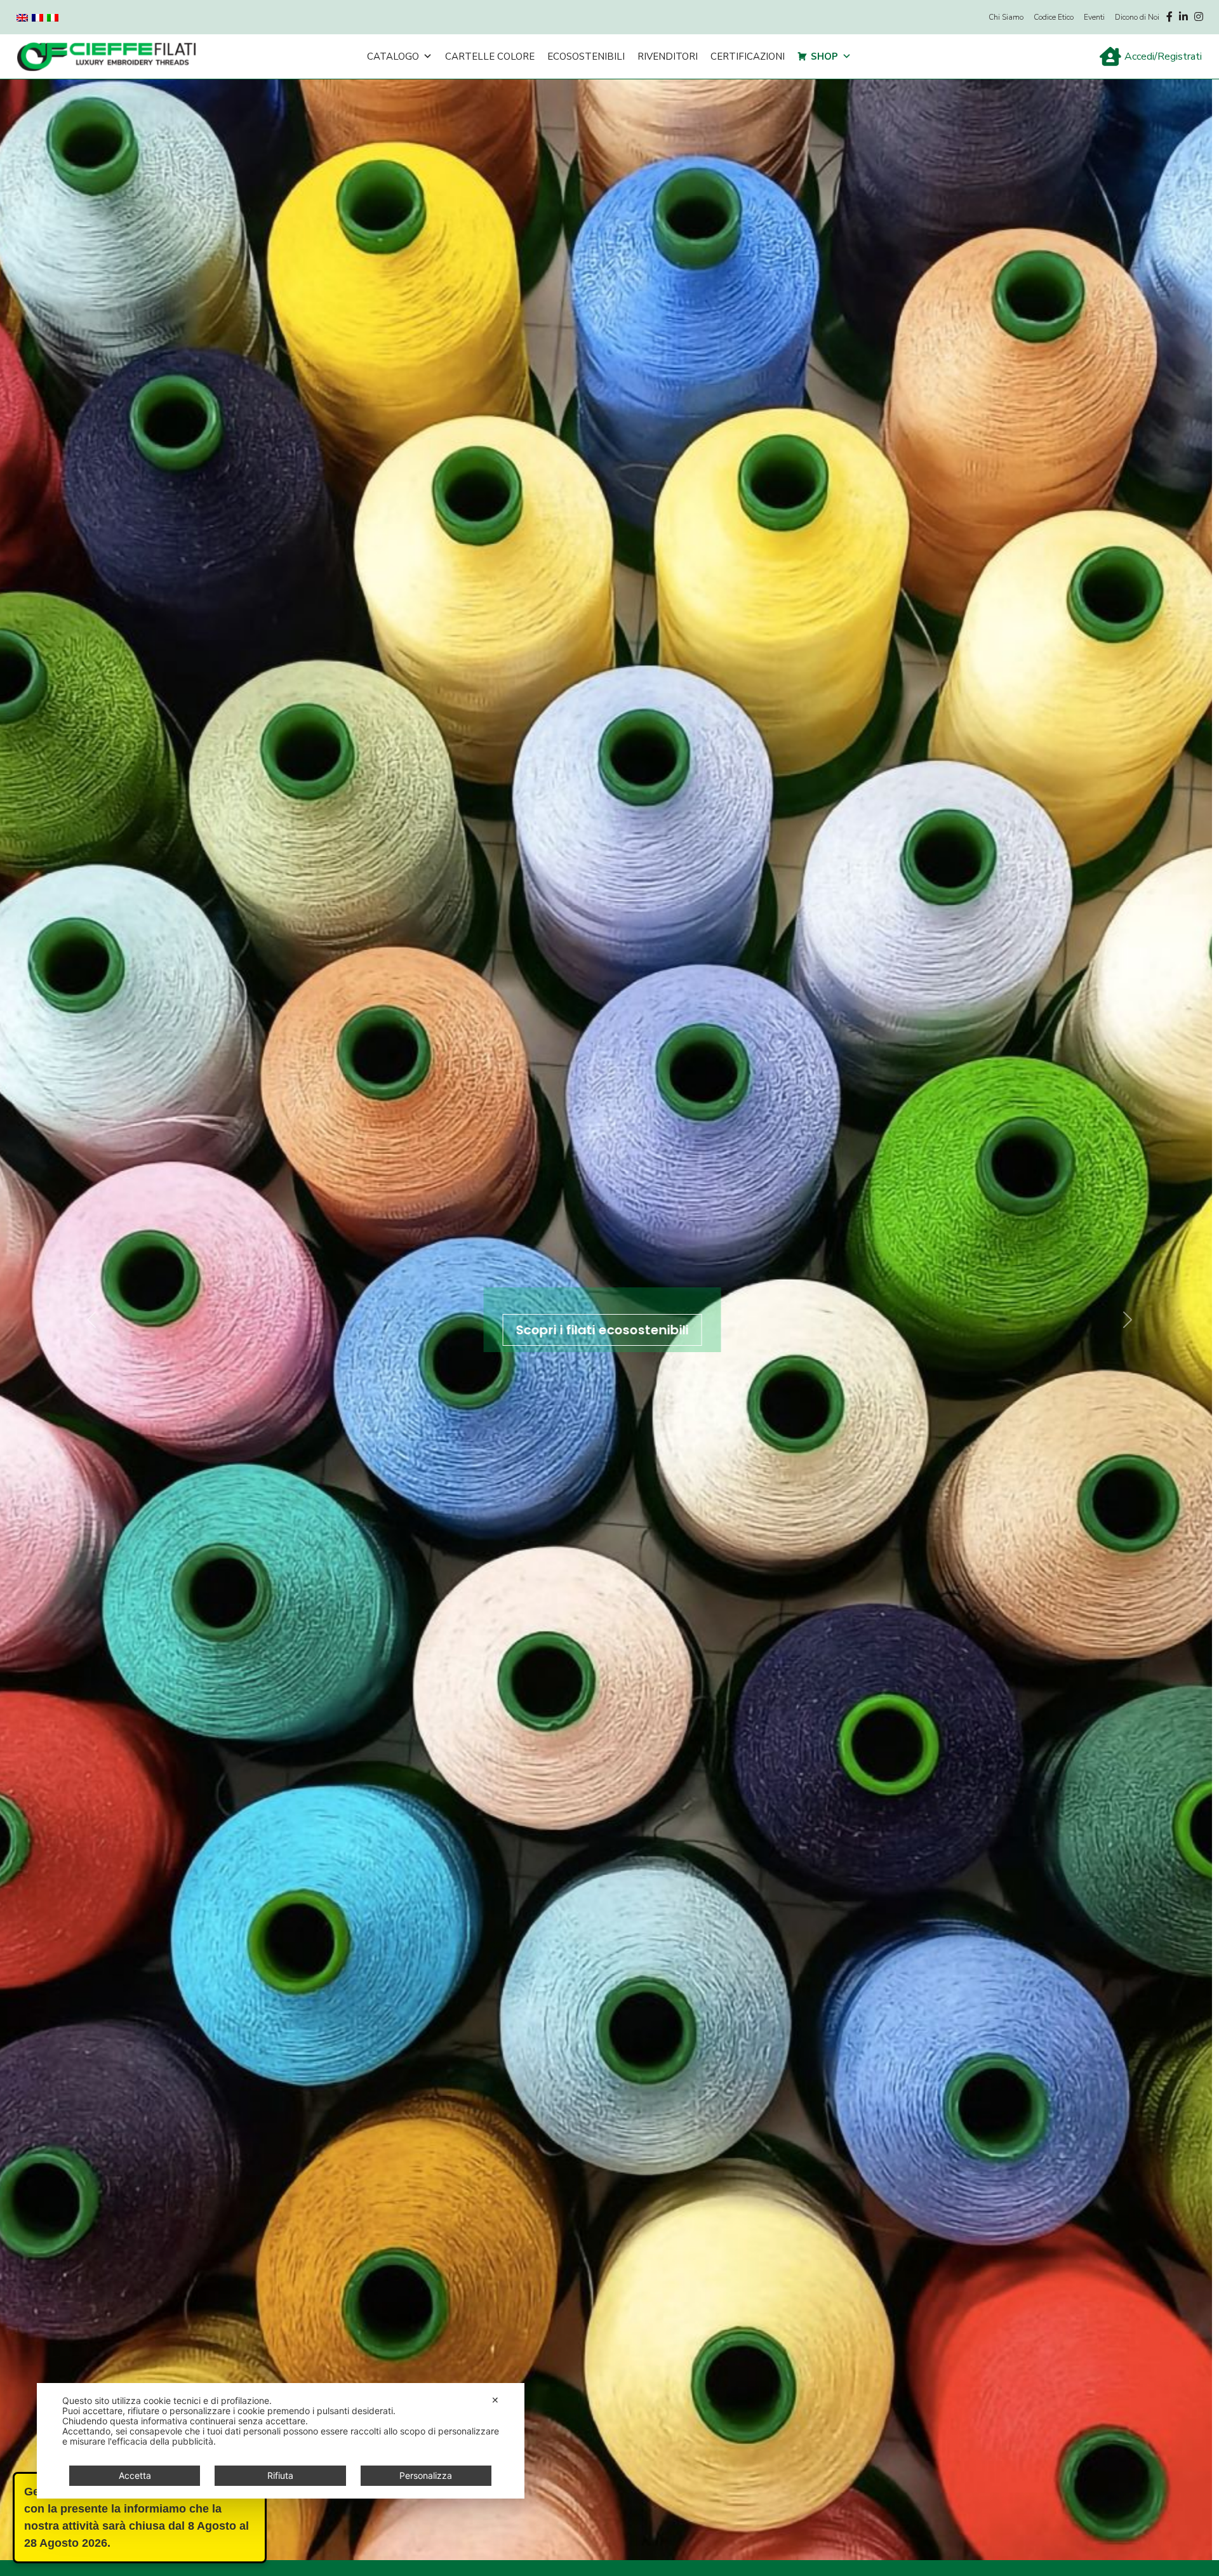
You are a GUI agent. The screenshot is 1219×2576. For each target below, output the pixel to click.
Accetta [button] (135, 2475)
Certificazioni (748, 56)
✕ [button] (495, 2400)
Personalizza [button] (426, 2475)
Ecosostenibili (586, 56)
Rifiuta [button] (280, 2475)
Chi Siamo (1006, 17)
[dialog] (281, 2441)
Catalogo (393, 56)
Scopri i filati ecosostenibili (609, 1330)
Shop (824, 56)
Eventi (1094, 17)
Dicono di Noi (1137, 17)
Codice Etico (1054, 17)
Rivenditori (668, 56)
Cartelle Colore (490, 56)
